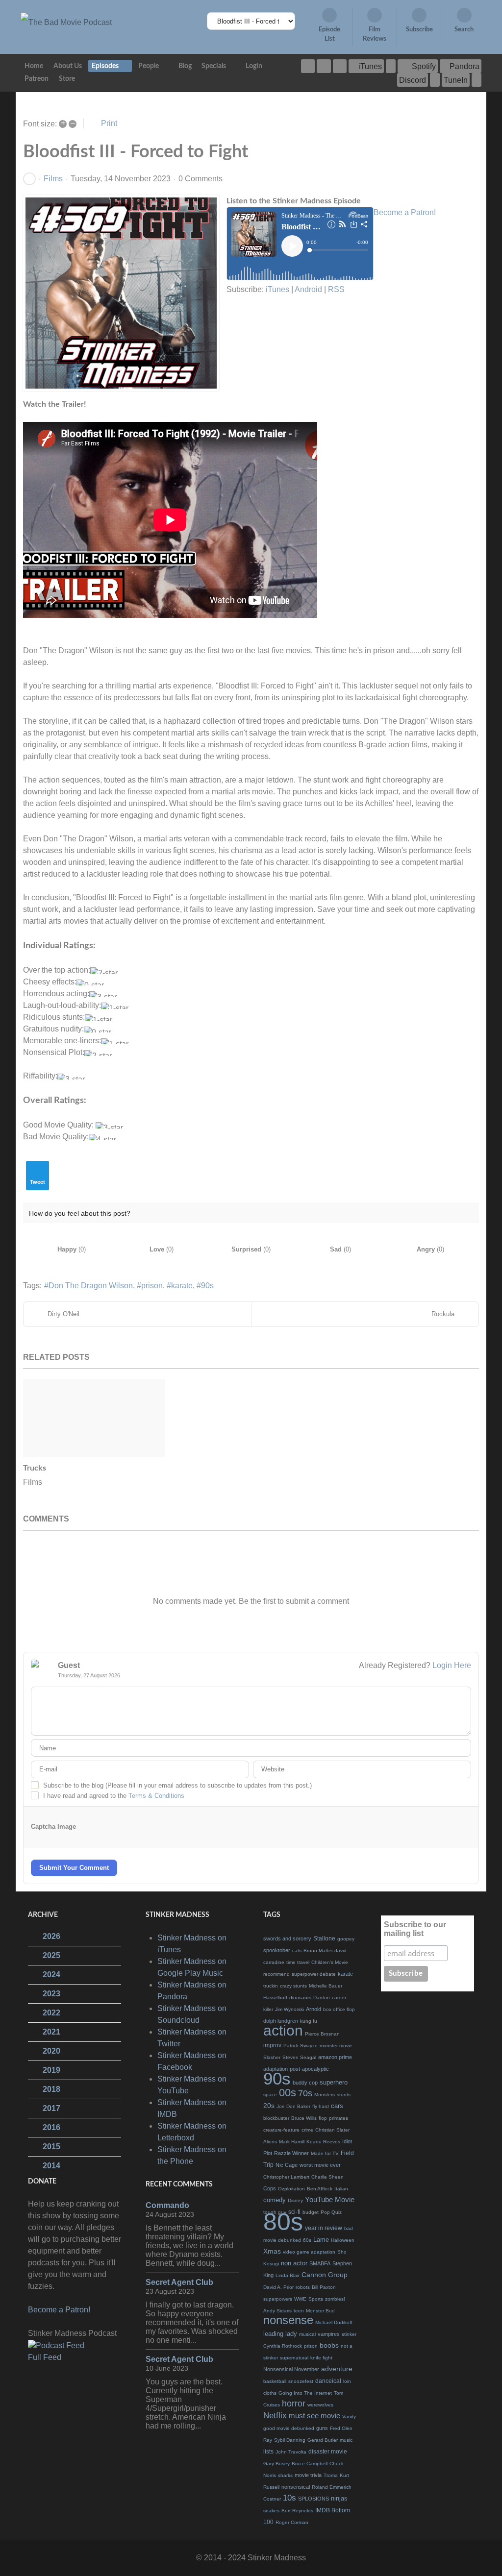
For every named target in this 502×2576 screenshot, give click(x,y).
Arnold (314, 2009)
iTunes (277, 289)
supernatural (294, 2358)
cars (337, 2106)
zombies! (335, 2299)
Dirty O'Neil (63, 1314)
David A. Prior (278, 2287)
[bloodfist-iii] (121, 293)
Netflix (275, 2416)
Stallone (324, 1938)
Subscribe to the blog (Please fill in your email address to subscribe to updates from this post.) (177, 1785)
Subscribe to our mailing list (415, 1929)
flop (323, 2118)
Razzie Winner (291, 2153)
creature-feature (281, 2130)
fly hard (321, 2106)
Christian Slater (332, 2130)
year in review (324, 2228)
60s (307, 2240)
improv (272, 2045)
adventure (337, 2369)
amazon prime (335, 2057)
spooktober (277, 1950)
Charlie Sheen (327, 2177)
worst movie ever (320, 2165)
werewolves (320, 2405)
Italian (341, 2189)
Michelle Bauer (326, 1986)
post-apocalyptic (309, 2069)
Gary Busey (276, 2464)
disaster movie (328, 2452)
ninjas (339, 2498)
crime (307, 2130)
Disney (295, 2200)
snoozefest (301, 2381)
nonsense (288, 2320)
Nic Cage (287, 2165)
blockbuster (276, 2118)
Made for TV (325, 2153)
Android (308, 289)
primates (339, 2118)
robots (303, 2287)
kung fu (309, 2021)
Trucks (35, 1468)
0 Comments (201, 179)
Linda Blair (288, 2275)
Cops (270, 2188)
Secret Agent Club (179, 2282)
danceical (328, 2381)
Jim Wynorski (289, 2009)
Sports (316, 2299)
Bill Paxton (324, 2287)
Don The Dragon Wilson (91, 1286)
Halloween (343, 2240)
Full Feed (45, 2357)
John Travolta (291, 2452)
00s (288, 2093)
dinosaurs (300, 1998)
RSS (336, 289)
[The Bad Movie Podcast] (66, 22)
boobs (329, 2345)
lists (268, 2452)
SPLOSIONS (314, 2499)
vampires (329, 2334)
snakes (271, 2511)
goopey (346, 1939)
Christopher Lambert (286, 2177)
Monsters (325, 2095)
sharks (285, 2475)
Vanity (349, 2417)
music (346, 2440)
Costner (272, 2499)
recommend (276, 1974)
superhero (334, 2082)
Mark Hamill (292, 2142)
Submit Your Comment (74, 1868)
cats (297, 1950)
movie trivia (308, 2475)
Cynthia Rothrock (283, 2346)
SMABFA (320, 2263)
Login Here (452, 1665)
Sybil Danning (290, 2440)
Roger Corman (292, 2522)
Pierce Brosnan (322, 2034)
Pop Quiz (331, 2212)
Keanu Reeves (323, 2142)
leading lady (280, 2334)
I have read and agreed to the (114, 1796)
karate (182, 1286)
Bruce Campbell (310, 2464)
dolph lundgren (281, 2021)
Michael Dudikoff (334, 2322)
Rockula (443, 1314)
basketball (275, 2381)
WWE (300, 2299)
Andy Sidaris (277, 2311)
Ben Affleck (320, 2189)
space (270, 2095)
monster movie (336, 2046)
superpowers (278, 2299)
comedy (275, 2200)
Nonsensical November (291, 2369)
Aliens (270, 2142)
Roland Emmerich (332, 2487)
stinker (349, 2334)
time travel (298, 1962)
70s (305, 2093)
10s (289, 2498)
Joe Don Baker (293, 2106)
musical (307, 2334)
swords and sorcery (287, 1938)
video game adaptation (309, 2252)
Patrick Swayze (301, 2046)
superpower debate (314, 1974)
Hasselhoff (275, 1998)
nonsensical (296, 2487)
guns (322, 2428)
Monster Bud (320, 2311)
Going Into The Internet (305, 2393)
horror (294, 2404)
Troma (331, 2475)
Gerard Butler (323, 2440)
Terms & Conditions (156, 1796)
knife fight (321, 2358)
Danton (322, 1998)
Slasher (272, 2057)
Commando (167, 2205)
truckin (271, 1986)
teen (299, 2311)
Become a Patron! (405, 212)
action (283, 2030)
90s (207, 1286)
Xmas (272, 2251)
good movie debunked (289, 2428)
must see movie (314, 2416)
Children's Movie (330, 1962)
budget (311, 2212)
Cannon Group (325, 2275)
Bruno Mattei (318, 1950)
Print (109, 123)
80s (283, 2222)
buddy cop (305, 2083)
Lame (321, 2240)
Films (53, 179)
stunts (344, 2095)
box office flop (339, 2009)
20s (269, 2106)
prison (152, 1286)
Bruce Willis (304, 2118)
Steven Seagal (299, 2057)
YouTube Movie (330, 2199)
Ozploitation (291, 2189)
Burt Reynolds (297, 2511)
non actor (294, 2263)
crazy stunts (293, 1986)
